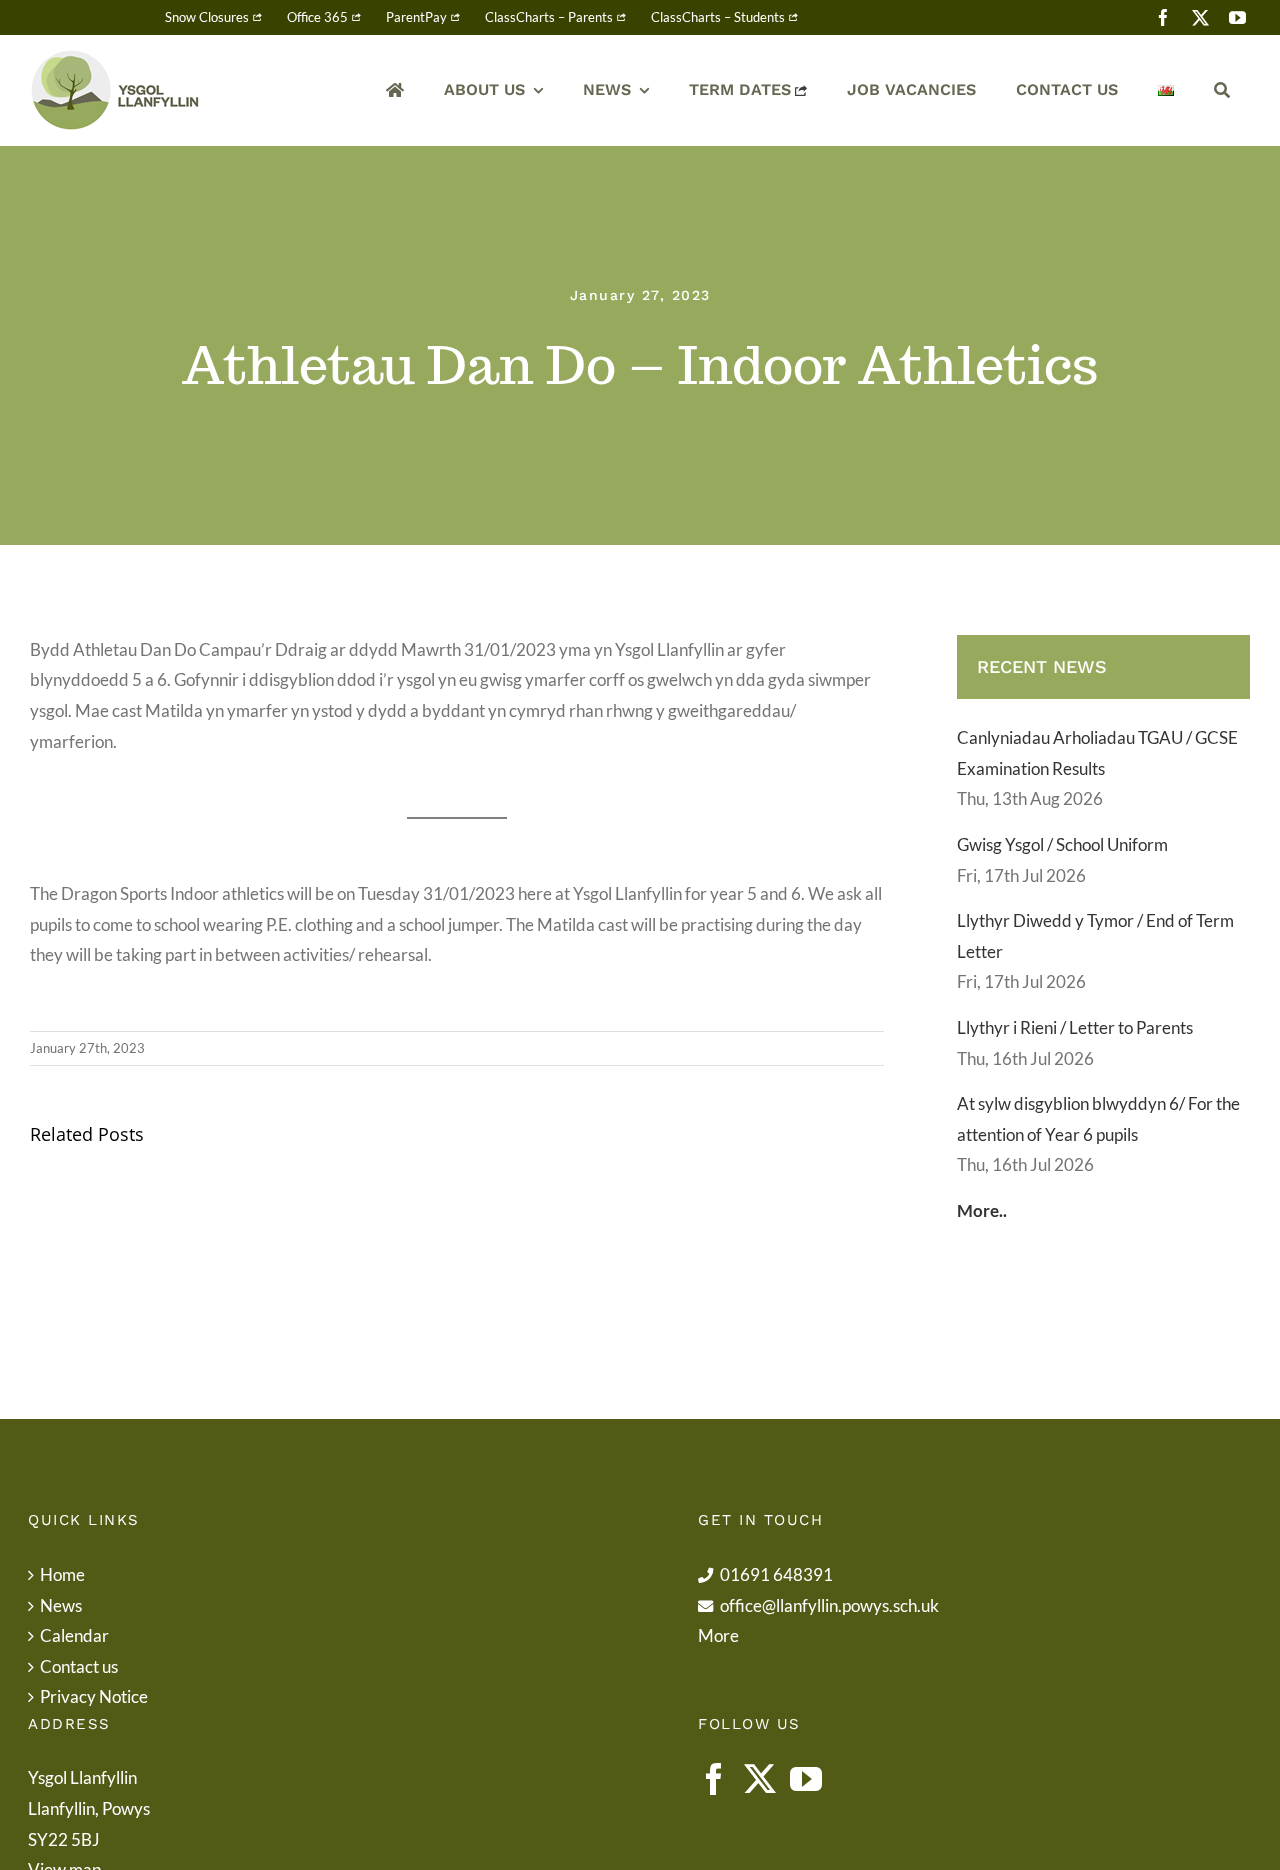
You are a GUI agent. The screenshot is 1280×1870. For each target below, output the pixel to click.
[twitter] (1200, 17)
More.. (982, 1210)
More (718, 1635)
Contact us (79, 1666)
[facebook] (1163, 17)
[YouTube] (806, 1779)
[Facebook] (714, 1779)
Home (62, 1574)
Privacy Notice (94, 1696)
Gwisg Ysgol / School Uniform (1062, 844)
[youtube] (1237, 17)
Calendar (74, 1635)
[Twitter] (760, 1779)
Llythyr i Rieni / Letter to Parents (1075, 1027)
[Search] (1222, 90)
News (61, 1605)
